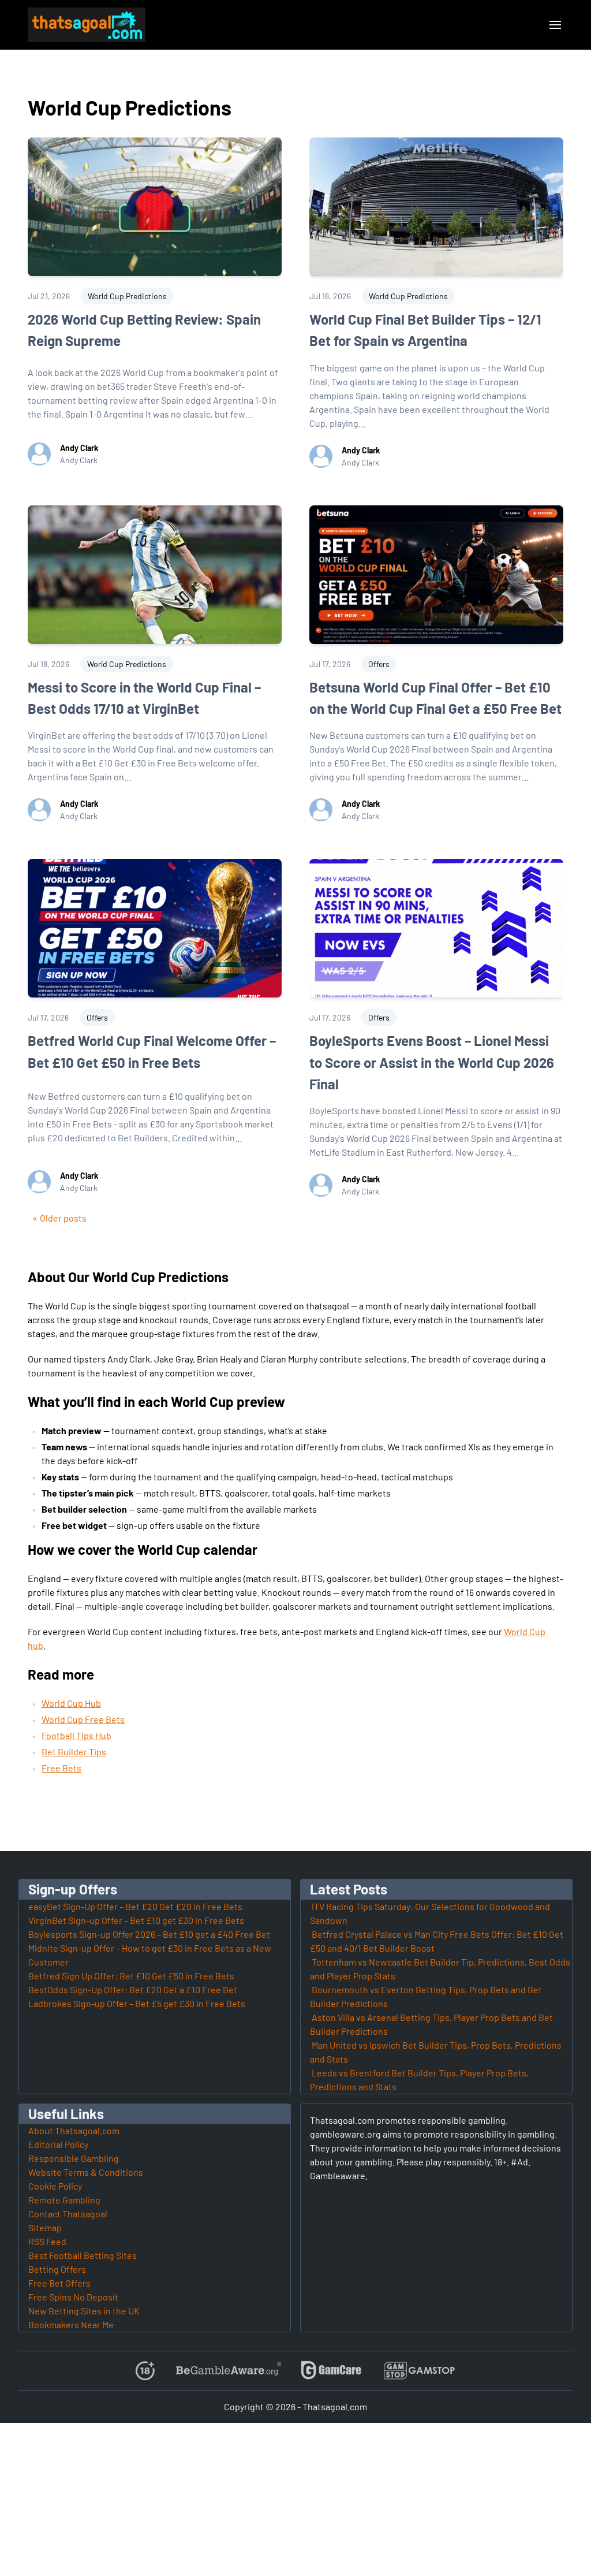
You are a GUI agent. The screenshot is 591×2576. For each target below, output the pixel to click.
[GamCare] (331, 2371)
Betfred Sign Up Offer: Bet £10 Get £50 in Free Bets (131, 1976)
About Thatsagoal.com (74, 2130)
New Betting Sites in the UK (84, 2311)
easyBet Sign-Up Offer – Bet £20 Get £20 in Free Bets (135, 1906)
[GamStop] (419, 2371)
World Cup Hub (71, 1703)
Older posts (63, 1218)
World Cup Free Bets (83, 1719)
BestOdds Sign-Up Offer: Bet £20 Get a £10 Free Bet (133, 1989)
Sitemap (45, 2227)
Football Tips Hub (76, 1735)
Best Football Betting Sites (83, 2255)
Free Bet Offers (59, 2283)
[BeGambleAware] (228, 2371)
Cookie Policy (55, 2186)
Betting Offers (57, 2269)
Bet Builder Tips (74, 1752)
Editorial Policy (58, 2144)
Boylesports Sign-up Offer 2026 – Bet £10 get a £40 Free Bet (149, 1934)
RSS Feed (47, 2241)
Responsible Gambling (74, 2158)
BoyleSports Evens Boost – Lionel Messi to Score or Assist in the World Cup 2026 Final (432, 1062)
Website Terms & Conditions (86, 2172)
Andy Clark (79, 448)
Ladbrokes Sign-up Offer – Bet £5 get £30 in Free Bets (137, 2003)
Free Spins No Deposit (73, 2297)
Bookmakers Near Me (71, 2324)
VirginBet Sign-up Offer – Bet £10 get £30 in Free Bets (136, 1920)
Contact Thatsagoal (68, 2214)
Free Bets (61, 1768)
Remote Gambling (64, 2200)
